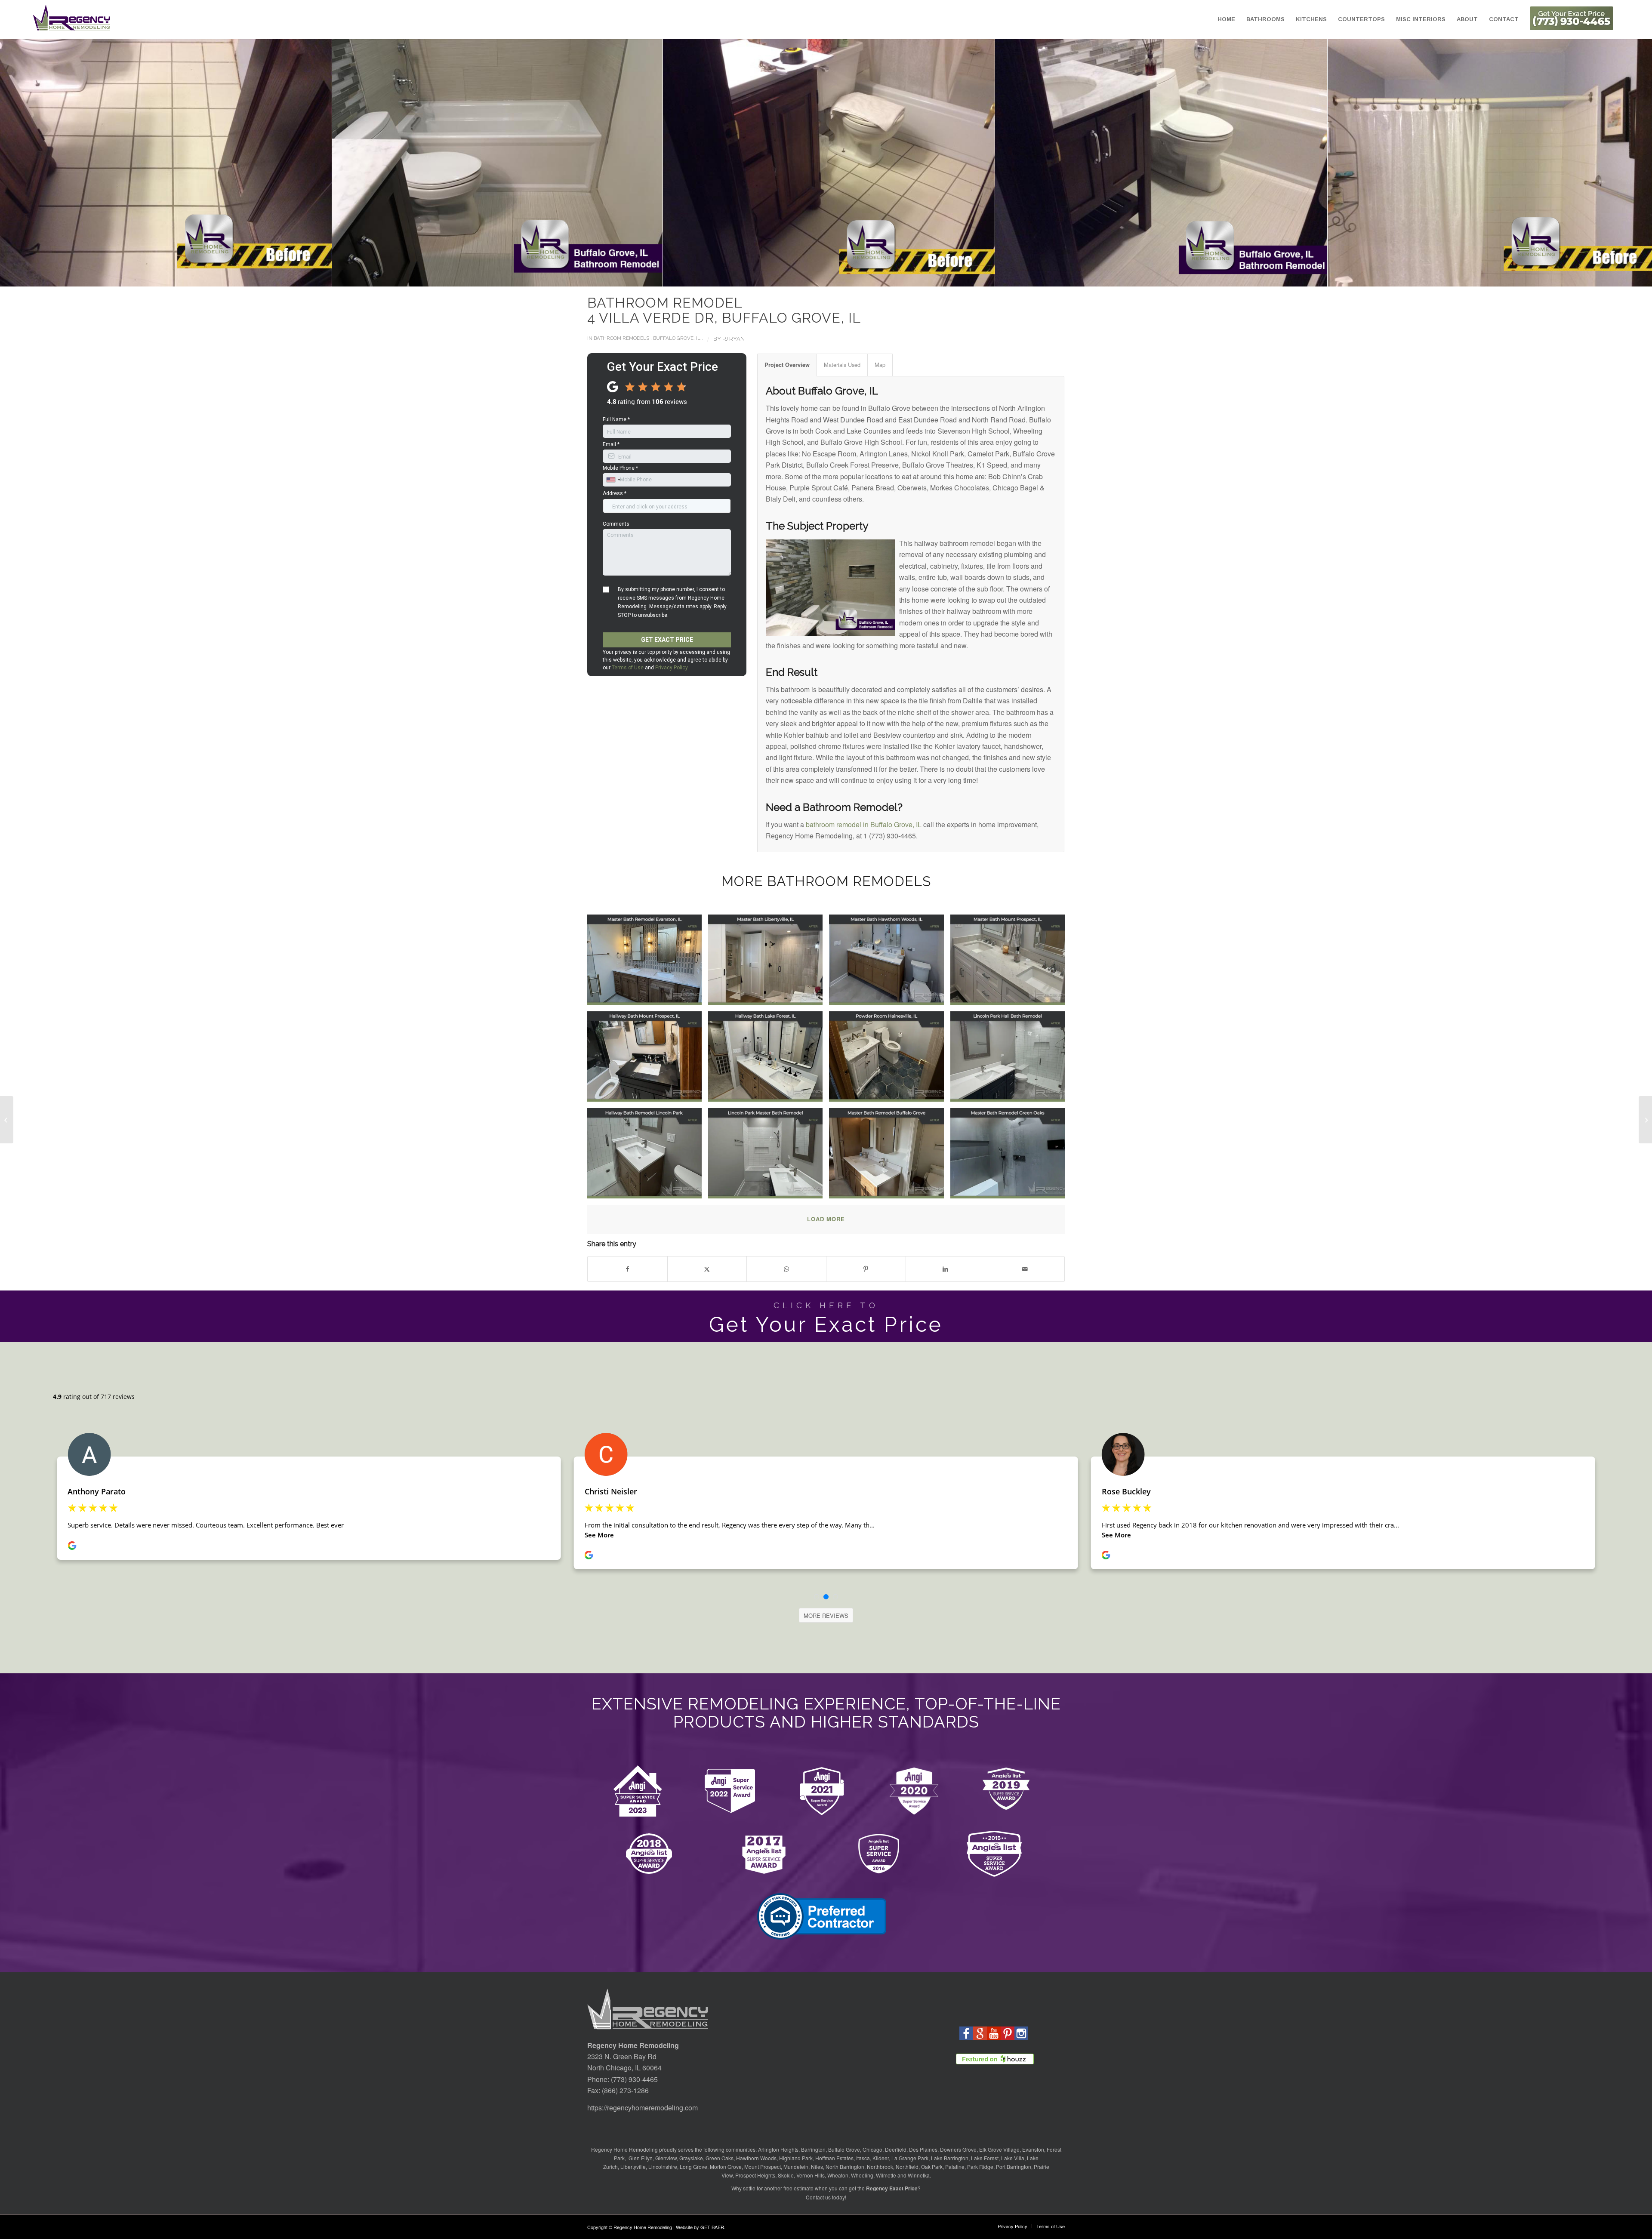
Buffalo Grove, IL (677, 338)
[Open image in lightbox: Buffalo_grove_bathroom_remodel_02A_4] (493, 158)
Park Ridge (980, 2167)
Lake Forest (985, 2158)
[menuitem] (1226, 19)
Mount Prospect (763, 2167)
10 (809, 277)
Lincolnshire (663, 2167)
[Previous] (19, 163)
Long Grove (693, 2167)
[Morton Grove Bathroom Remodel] (1645, 1120)
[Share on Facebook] (627, 1269)
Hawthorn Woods (756, 2158)
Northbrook (880, 2167)
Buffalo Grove (844, 2149)
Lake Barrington (950, 2158)
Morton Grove (726, 2167)
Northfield (907, 2167)
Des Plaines (923, 2149)
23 (898, 277)
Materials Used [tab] (842, 365)
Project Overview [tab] (787, 365)
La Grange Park (910, 2158)
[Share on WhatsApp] (786, 1269)
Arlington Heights (778, 2149)
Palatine (955, 2167)
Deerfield (896, 2149)
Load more (826, 1219)
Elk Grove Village (999, 2149)
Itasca (863, 2158)
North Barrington (845, 2167)
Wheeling (862, 2175)
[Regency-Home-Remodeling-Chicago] (72, 19)
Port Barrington (1014, 2167)
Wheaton (838, 2175)
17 (857, 277)
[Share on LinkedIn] (946, 1269)
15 (843, 277)
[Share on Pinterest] (866, 1269)
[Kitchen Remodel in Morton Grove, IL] (7, 1120)
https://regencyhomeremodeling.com (643, 2108)
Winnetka (919, 2175)
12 (823, 277)
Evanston (1033, 2149)
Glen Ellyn (640, 2158)
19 (871, 277)
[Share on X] (707, 1269)
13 (829, 277)
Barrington (813, 2149)
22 (891, 277)
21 (885, 277)
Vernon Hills (811, 2175)
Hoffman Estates (834, 2158)
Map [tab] (880, 365)
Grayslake (691, 2158)
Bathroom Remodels (621, 338)
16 (850, 277)
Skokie (786, 2175)
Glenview (666, 2158)
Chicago (872, 2149)
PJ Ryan (734, 339)
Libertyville (633, 2167)
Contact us (818, 2197)
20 (878, 277)
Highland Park (796, 2158)
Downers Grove (958, 2149)
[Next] (1633, 163)
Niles (817, 2167)
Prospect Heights (755, 2175)
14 (836, 277)
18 (864, 277)
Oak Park (932, 2167)
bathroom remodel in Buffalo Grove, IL (864, 824)
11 (816, 277)
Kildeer (881, 2158)
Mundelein (796, 2167)
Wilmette (886, 2175)
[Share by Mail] (1025, 1269)
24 (905, 277)
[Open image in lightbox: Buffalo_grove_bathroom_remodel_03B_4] (824, 158)
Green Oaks (720, 2158)
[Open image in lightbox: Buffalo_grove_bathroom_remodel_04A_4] (1157, 158)
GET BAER (712, 2227)
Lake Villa (1013, 2158)
